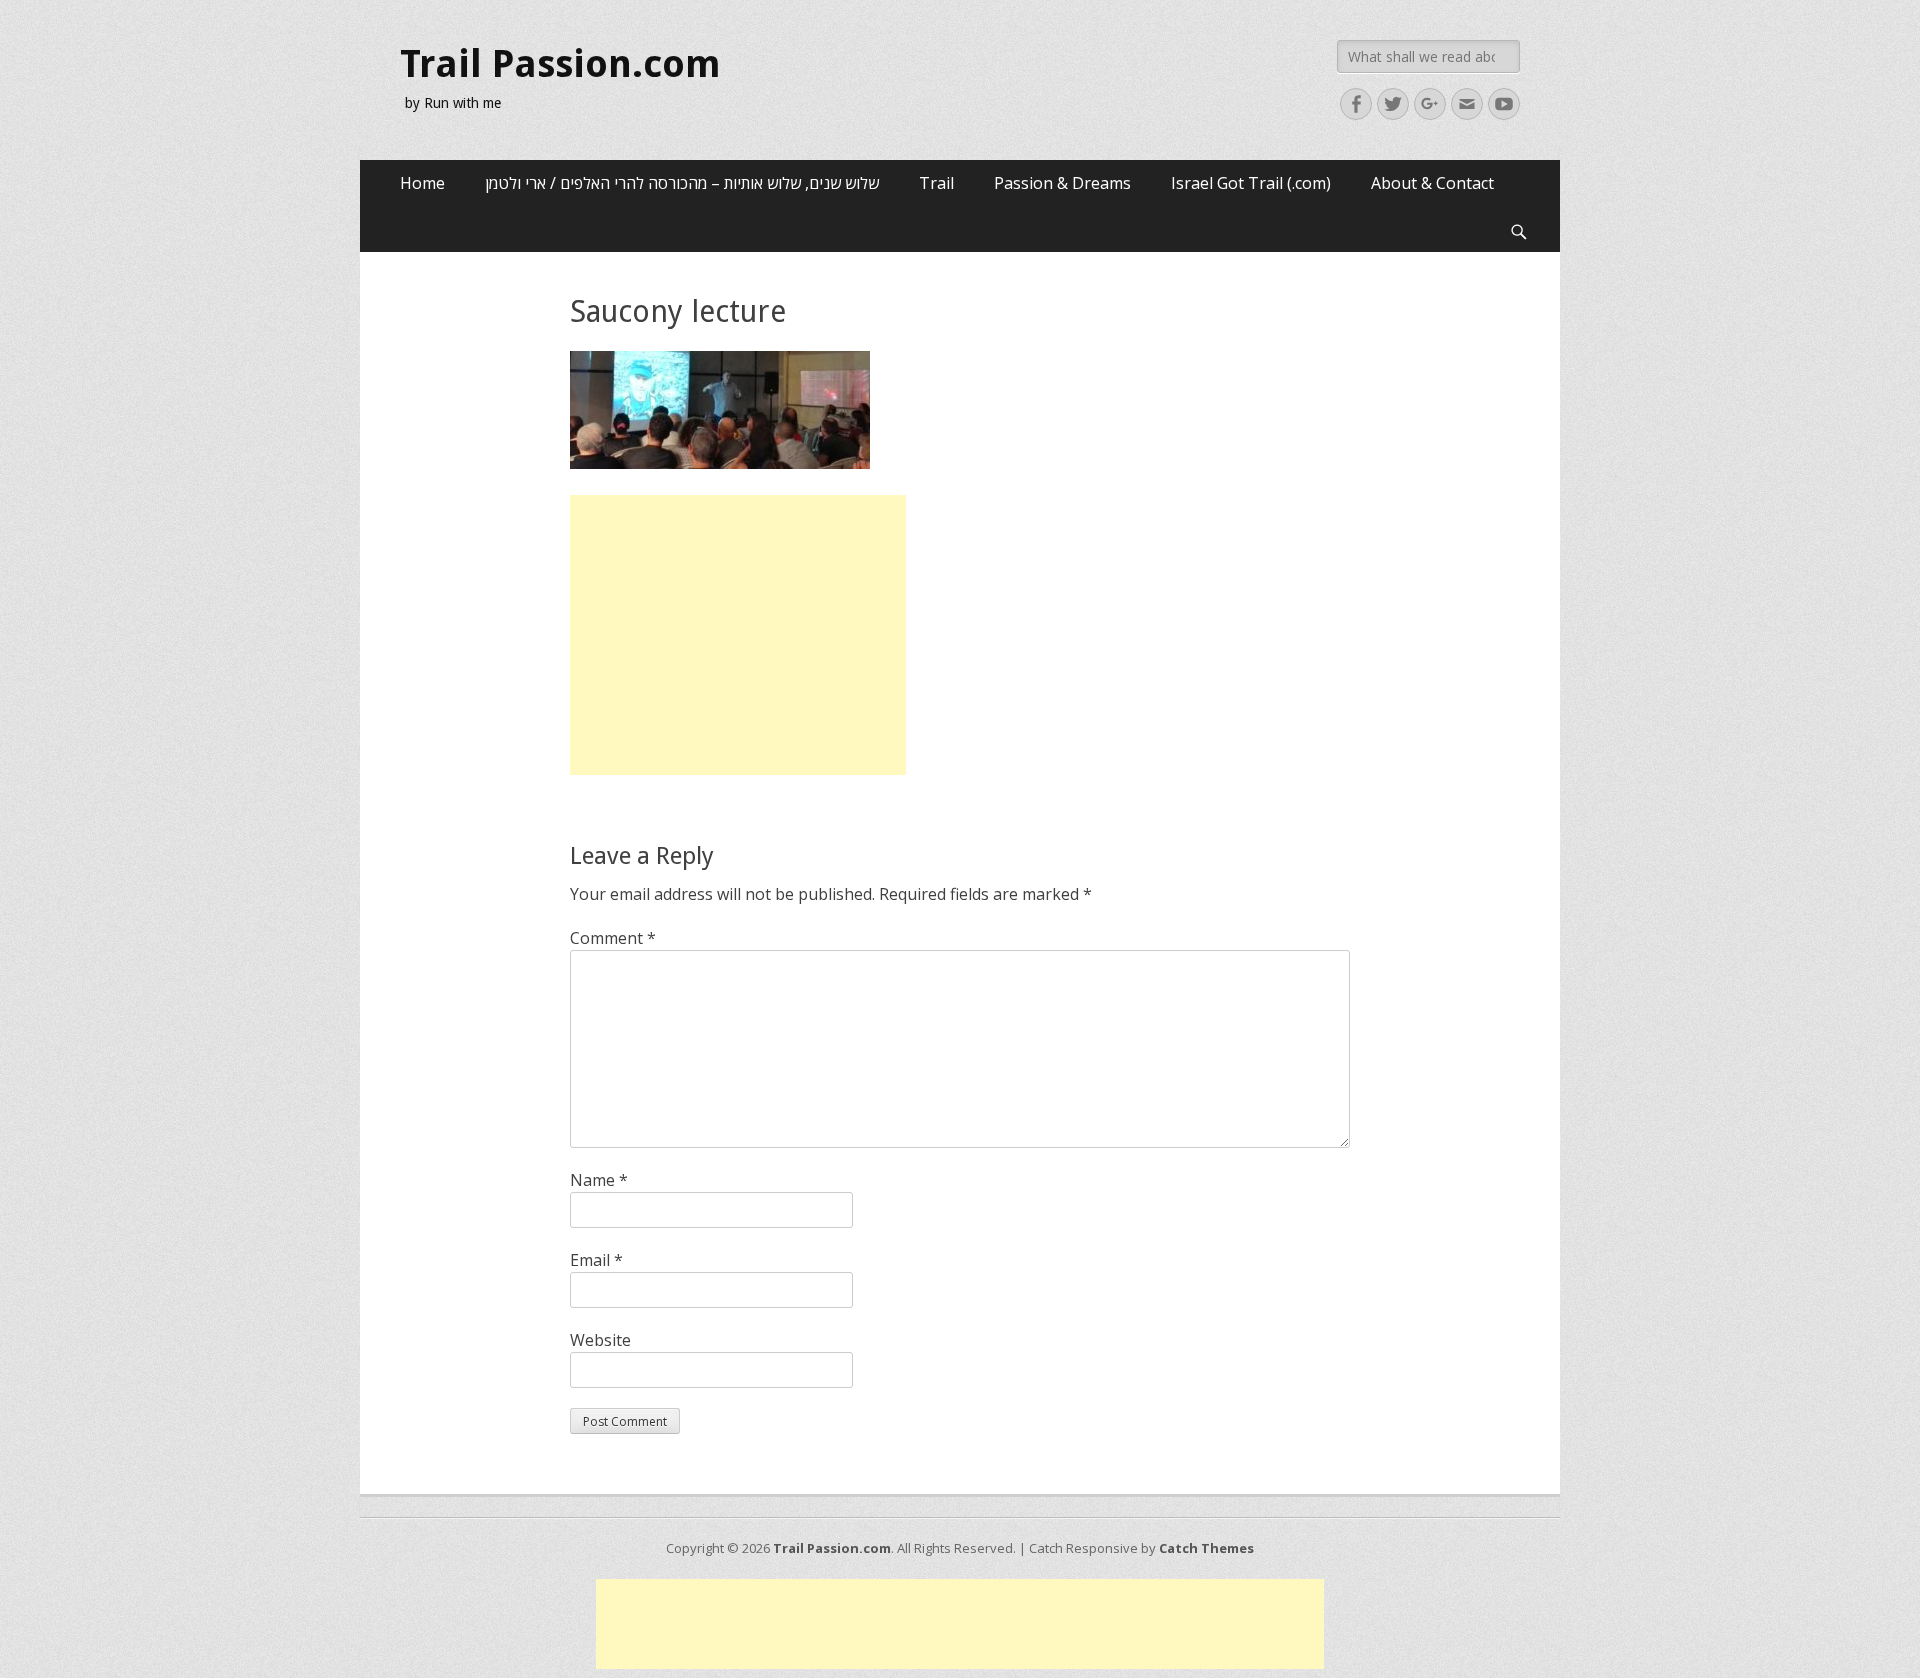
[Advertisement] (738, 635)
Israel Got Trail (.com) (1251, 183)
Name (599, 1180)
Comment (613, 938)
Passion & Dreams (1062, 183)
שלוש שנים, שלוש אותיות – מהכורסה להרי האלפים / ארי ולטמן (682, 183)
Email (596, 1260)
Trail (936, 183)
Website (600, 1340)
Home (422, 183)
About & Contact (1432, 183)
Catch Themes (1206, 1548)
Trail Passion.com (560, 64)
